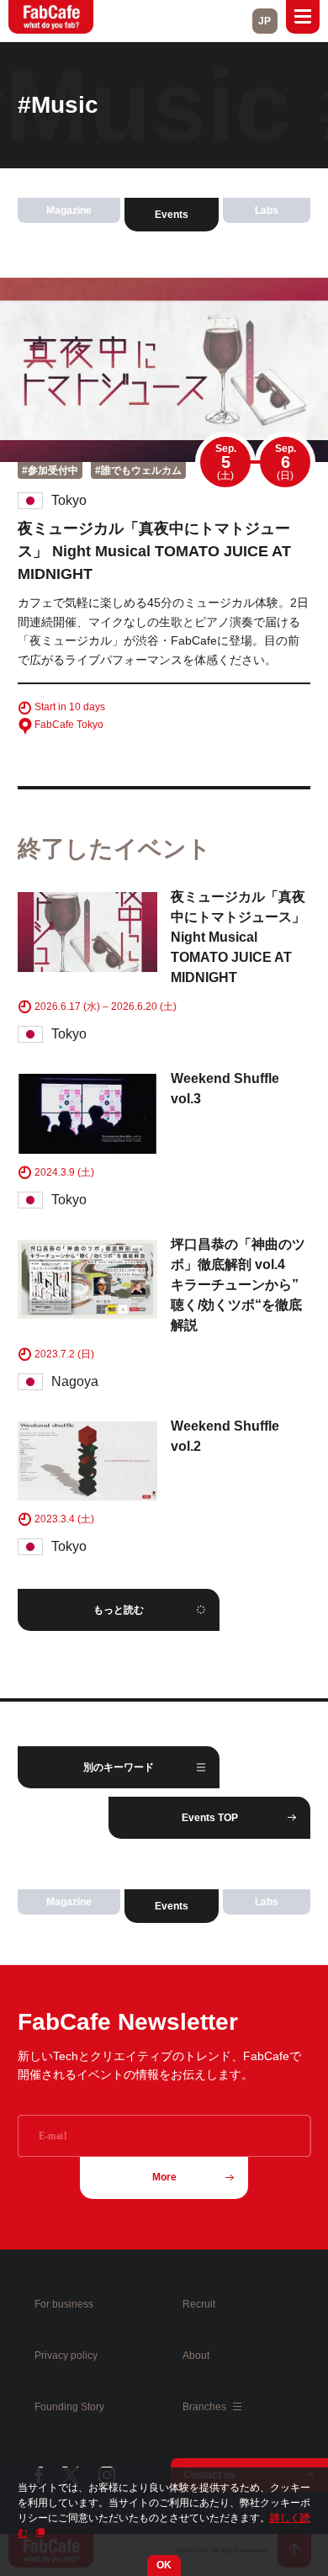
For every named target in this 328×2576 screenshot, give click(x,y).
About (196, 2356)
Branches (206, 2407)
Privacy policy (66, 2356)
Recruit (199, 2304)
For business (64, 2304)
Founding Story (69, 2407)
